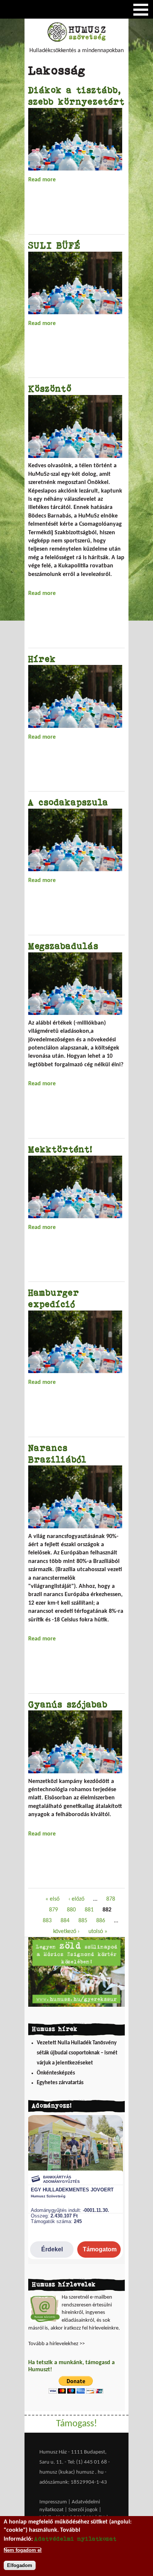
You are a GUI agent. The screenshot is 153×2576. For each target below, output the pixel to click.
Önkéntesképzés (56, 2073)
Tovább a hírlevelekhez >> (56, 2344)
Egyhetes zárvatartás (60, 2083)
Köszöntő (50, 389)
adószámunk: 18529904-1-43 (73, 2482)
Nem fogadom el (23, 2550)
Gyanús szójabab (68, 1704)
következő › (66, 1932)
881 (89, 1910)
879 (53, 1910)
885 (83, 1921)
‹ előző (76, 1899)
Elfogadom (20, 2565)
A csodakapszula (68, 802)
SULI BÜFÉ (54, 245)
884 (65, 1921)
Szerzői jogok (83, 2510)
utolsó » (98, 1932)
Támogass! (76, 2424)
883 (47, 1921)
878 (111, 1899)
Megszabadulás (63, 946)
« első (52, 1899)
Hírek (42, 659)
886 (101, 1921)
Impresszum (53, 2502)
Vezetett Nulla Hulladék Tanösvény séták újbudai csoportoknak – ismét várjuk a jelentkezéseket (77, 2053)
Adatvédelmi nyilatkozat (75, 2539)
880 (71, 1910)
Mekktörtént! (60, 1149)
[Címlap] (76, 40)
